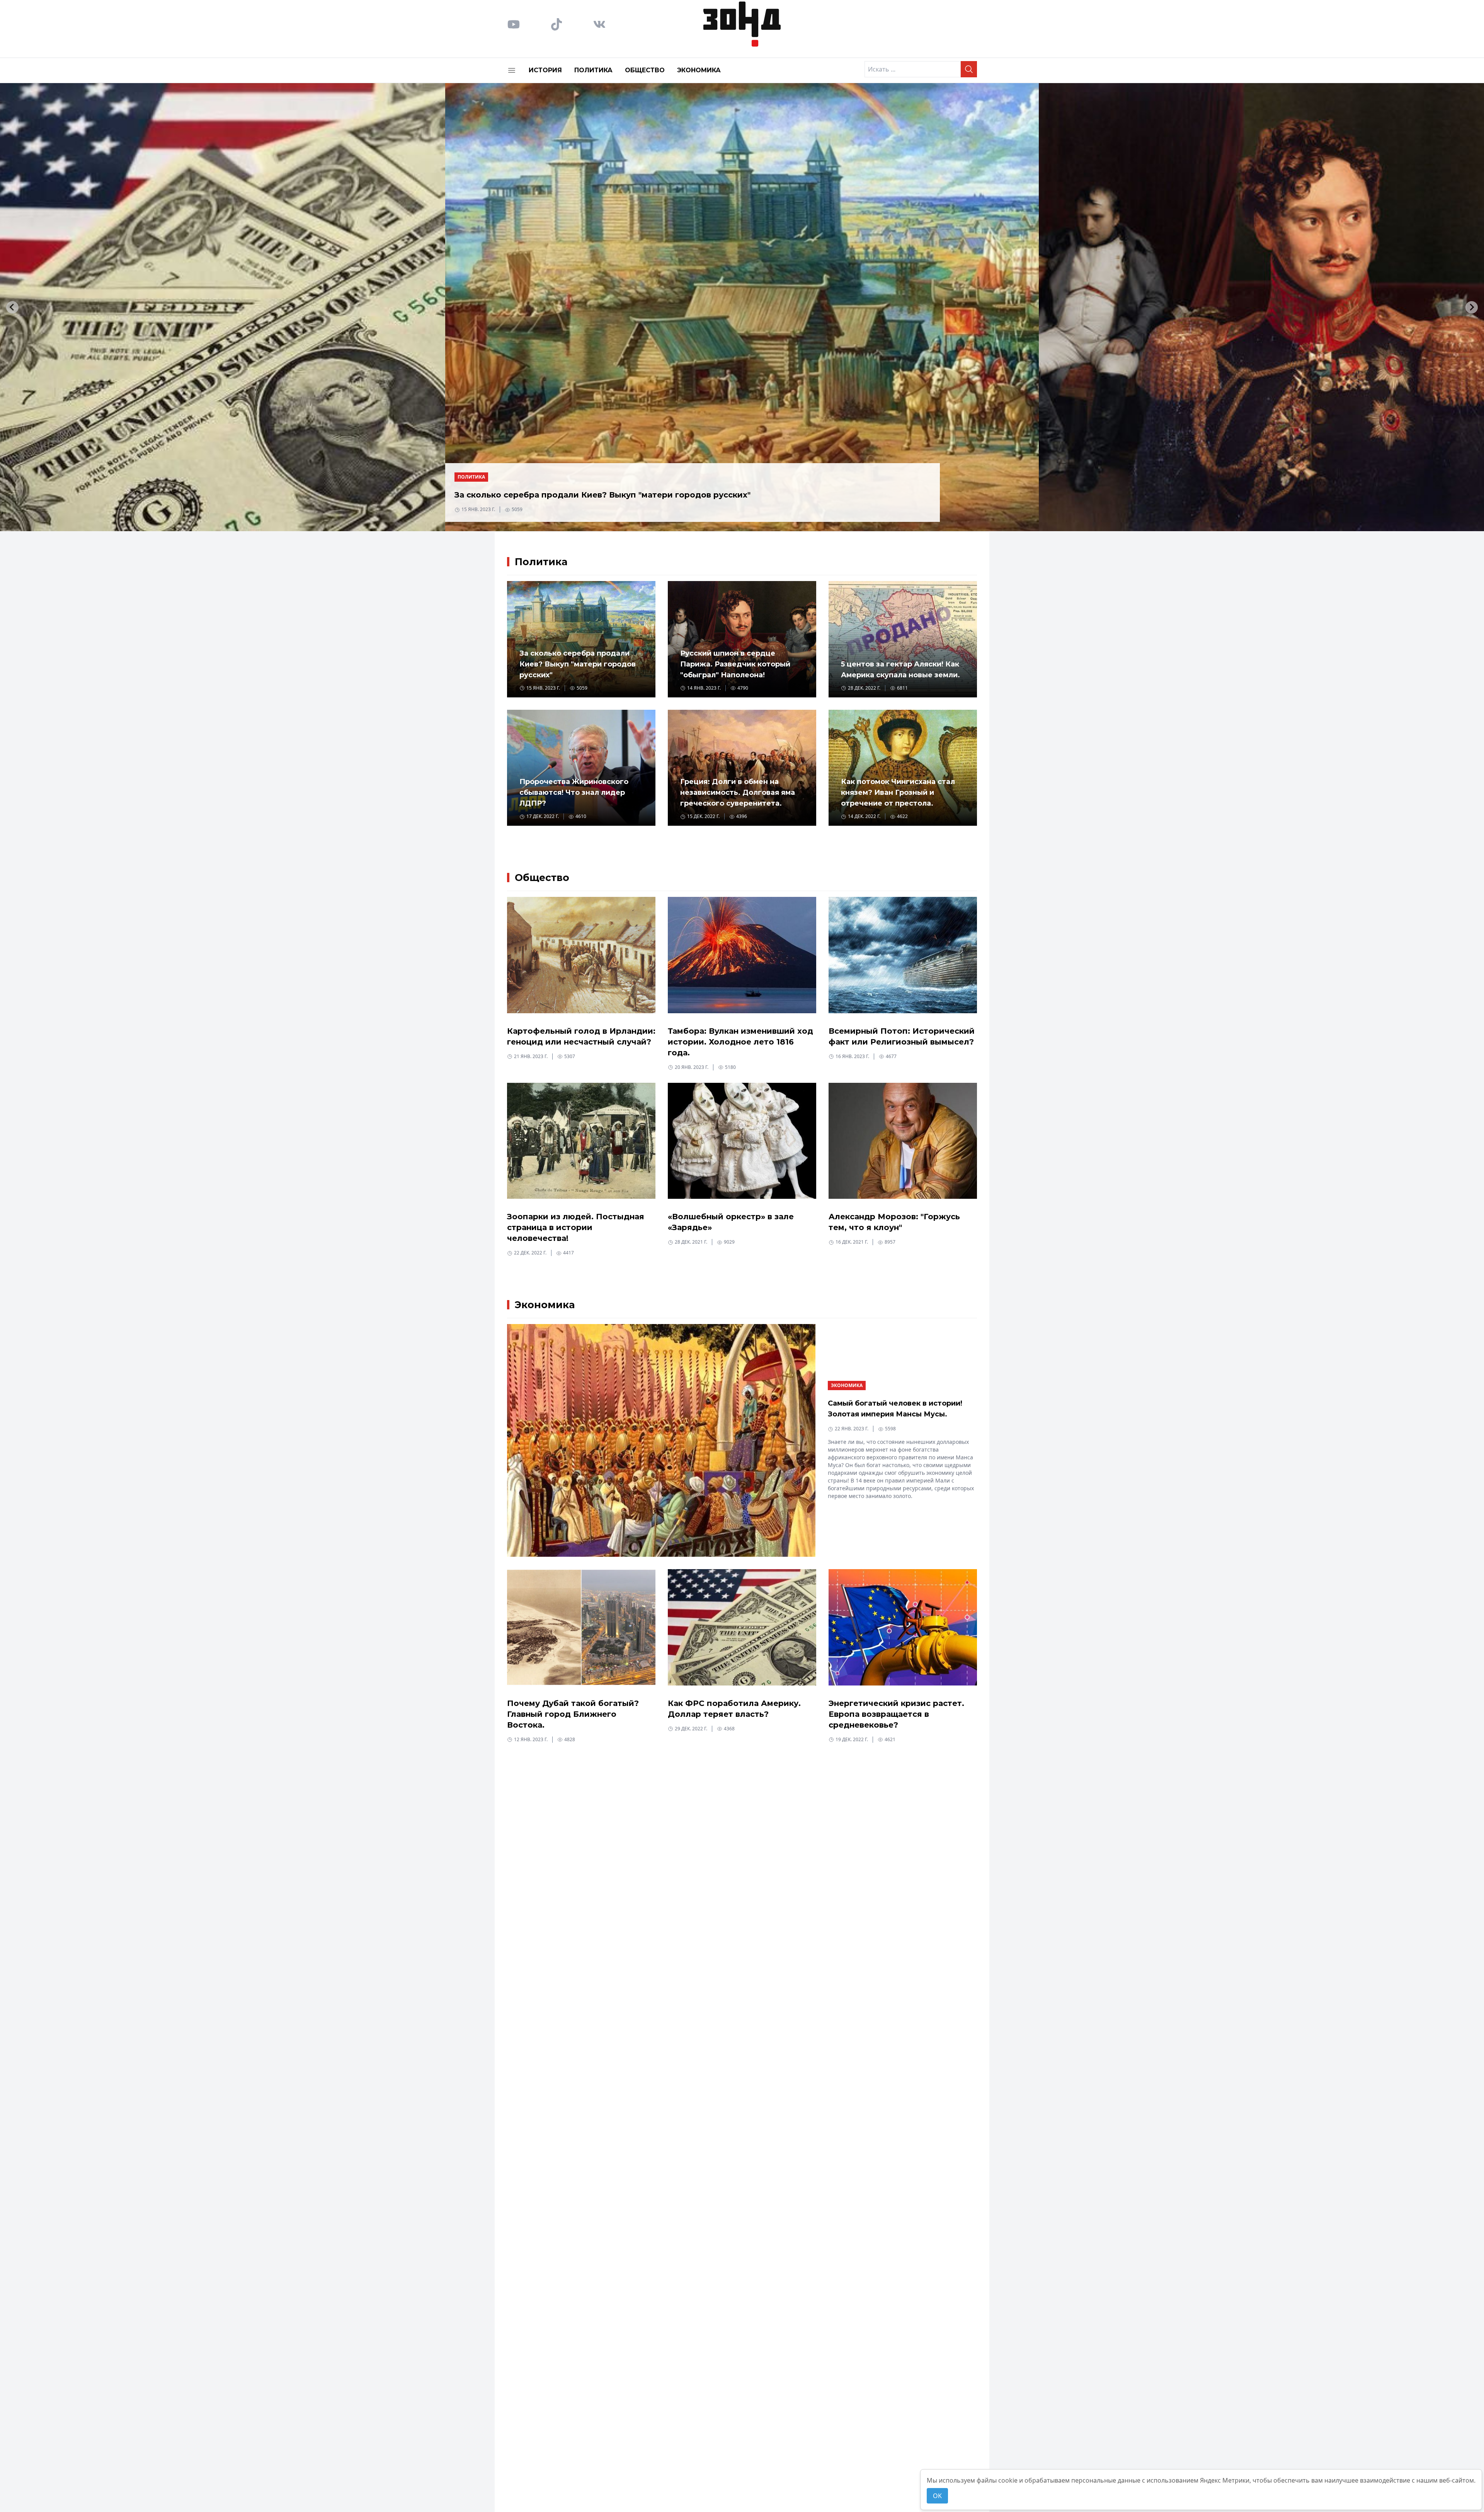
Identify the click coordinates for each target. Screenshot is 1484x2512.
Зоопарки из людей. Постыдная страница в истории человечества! (576, 1227)
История (545, 70)
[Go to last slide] (12, 307)
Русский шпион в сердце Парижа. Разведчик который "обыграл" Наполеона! (735, 664)
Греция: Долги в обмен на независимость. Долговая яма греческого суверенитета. (738, 792)
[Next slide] (1472, 307)
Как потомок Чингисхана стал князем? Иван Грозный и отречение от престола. (898, 792)
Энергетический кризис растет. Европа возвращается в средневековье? (896, 1714)
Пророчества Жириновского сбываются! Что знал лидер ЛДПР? (574, 792)
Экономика (699, 70)
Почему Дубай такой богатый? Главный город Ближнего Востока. (573, 1714)
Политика (593, 70)
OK (937, 2496)
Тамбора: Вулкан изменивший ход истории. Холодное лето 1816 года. (740, 1042)
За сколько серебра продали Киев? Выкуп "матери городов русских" (602, 495)
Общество (645, 70)
